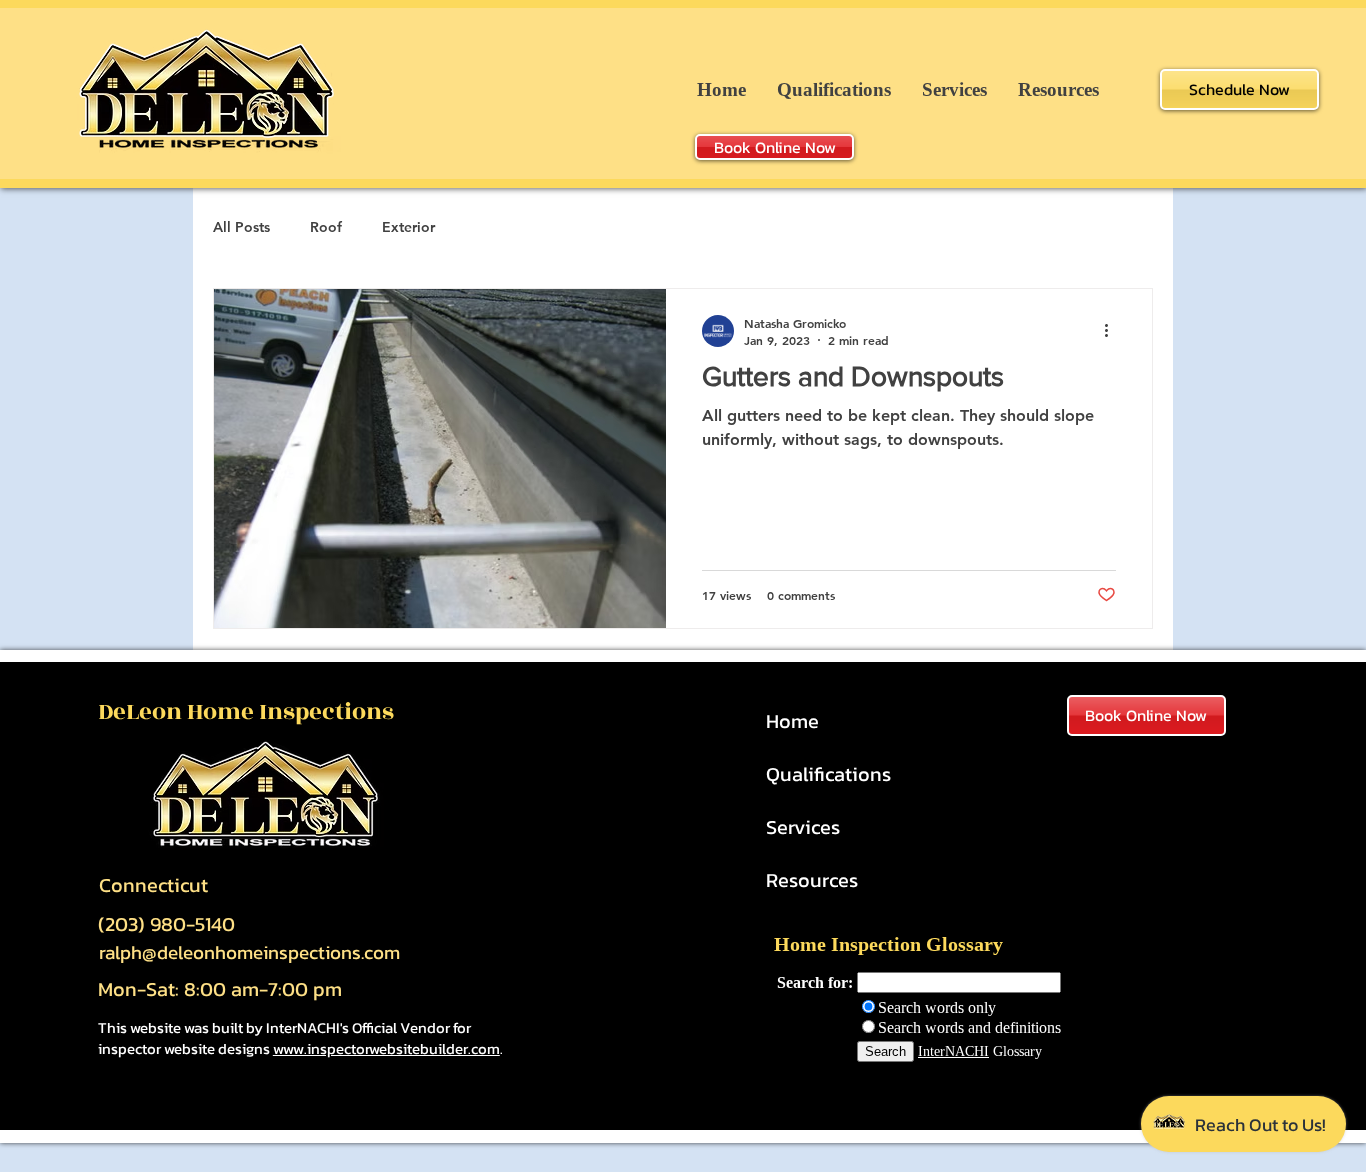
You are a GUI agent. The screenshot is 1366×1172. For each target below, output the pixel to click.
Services (803, 827)
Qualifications (828, 774)
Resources (812, 880)
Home (792, 721)
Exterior (408, 227)
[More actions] (1113, 331)
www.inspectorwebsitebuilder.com (386, 1048)
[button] (1058, 89)
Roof (326, 227)
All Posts (241, 227)
